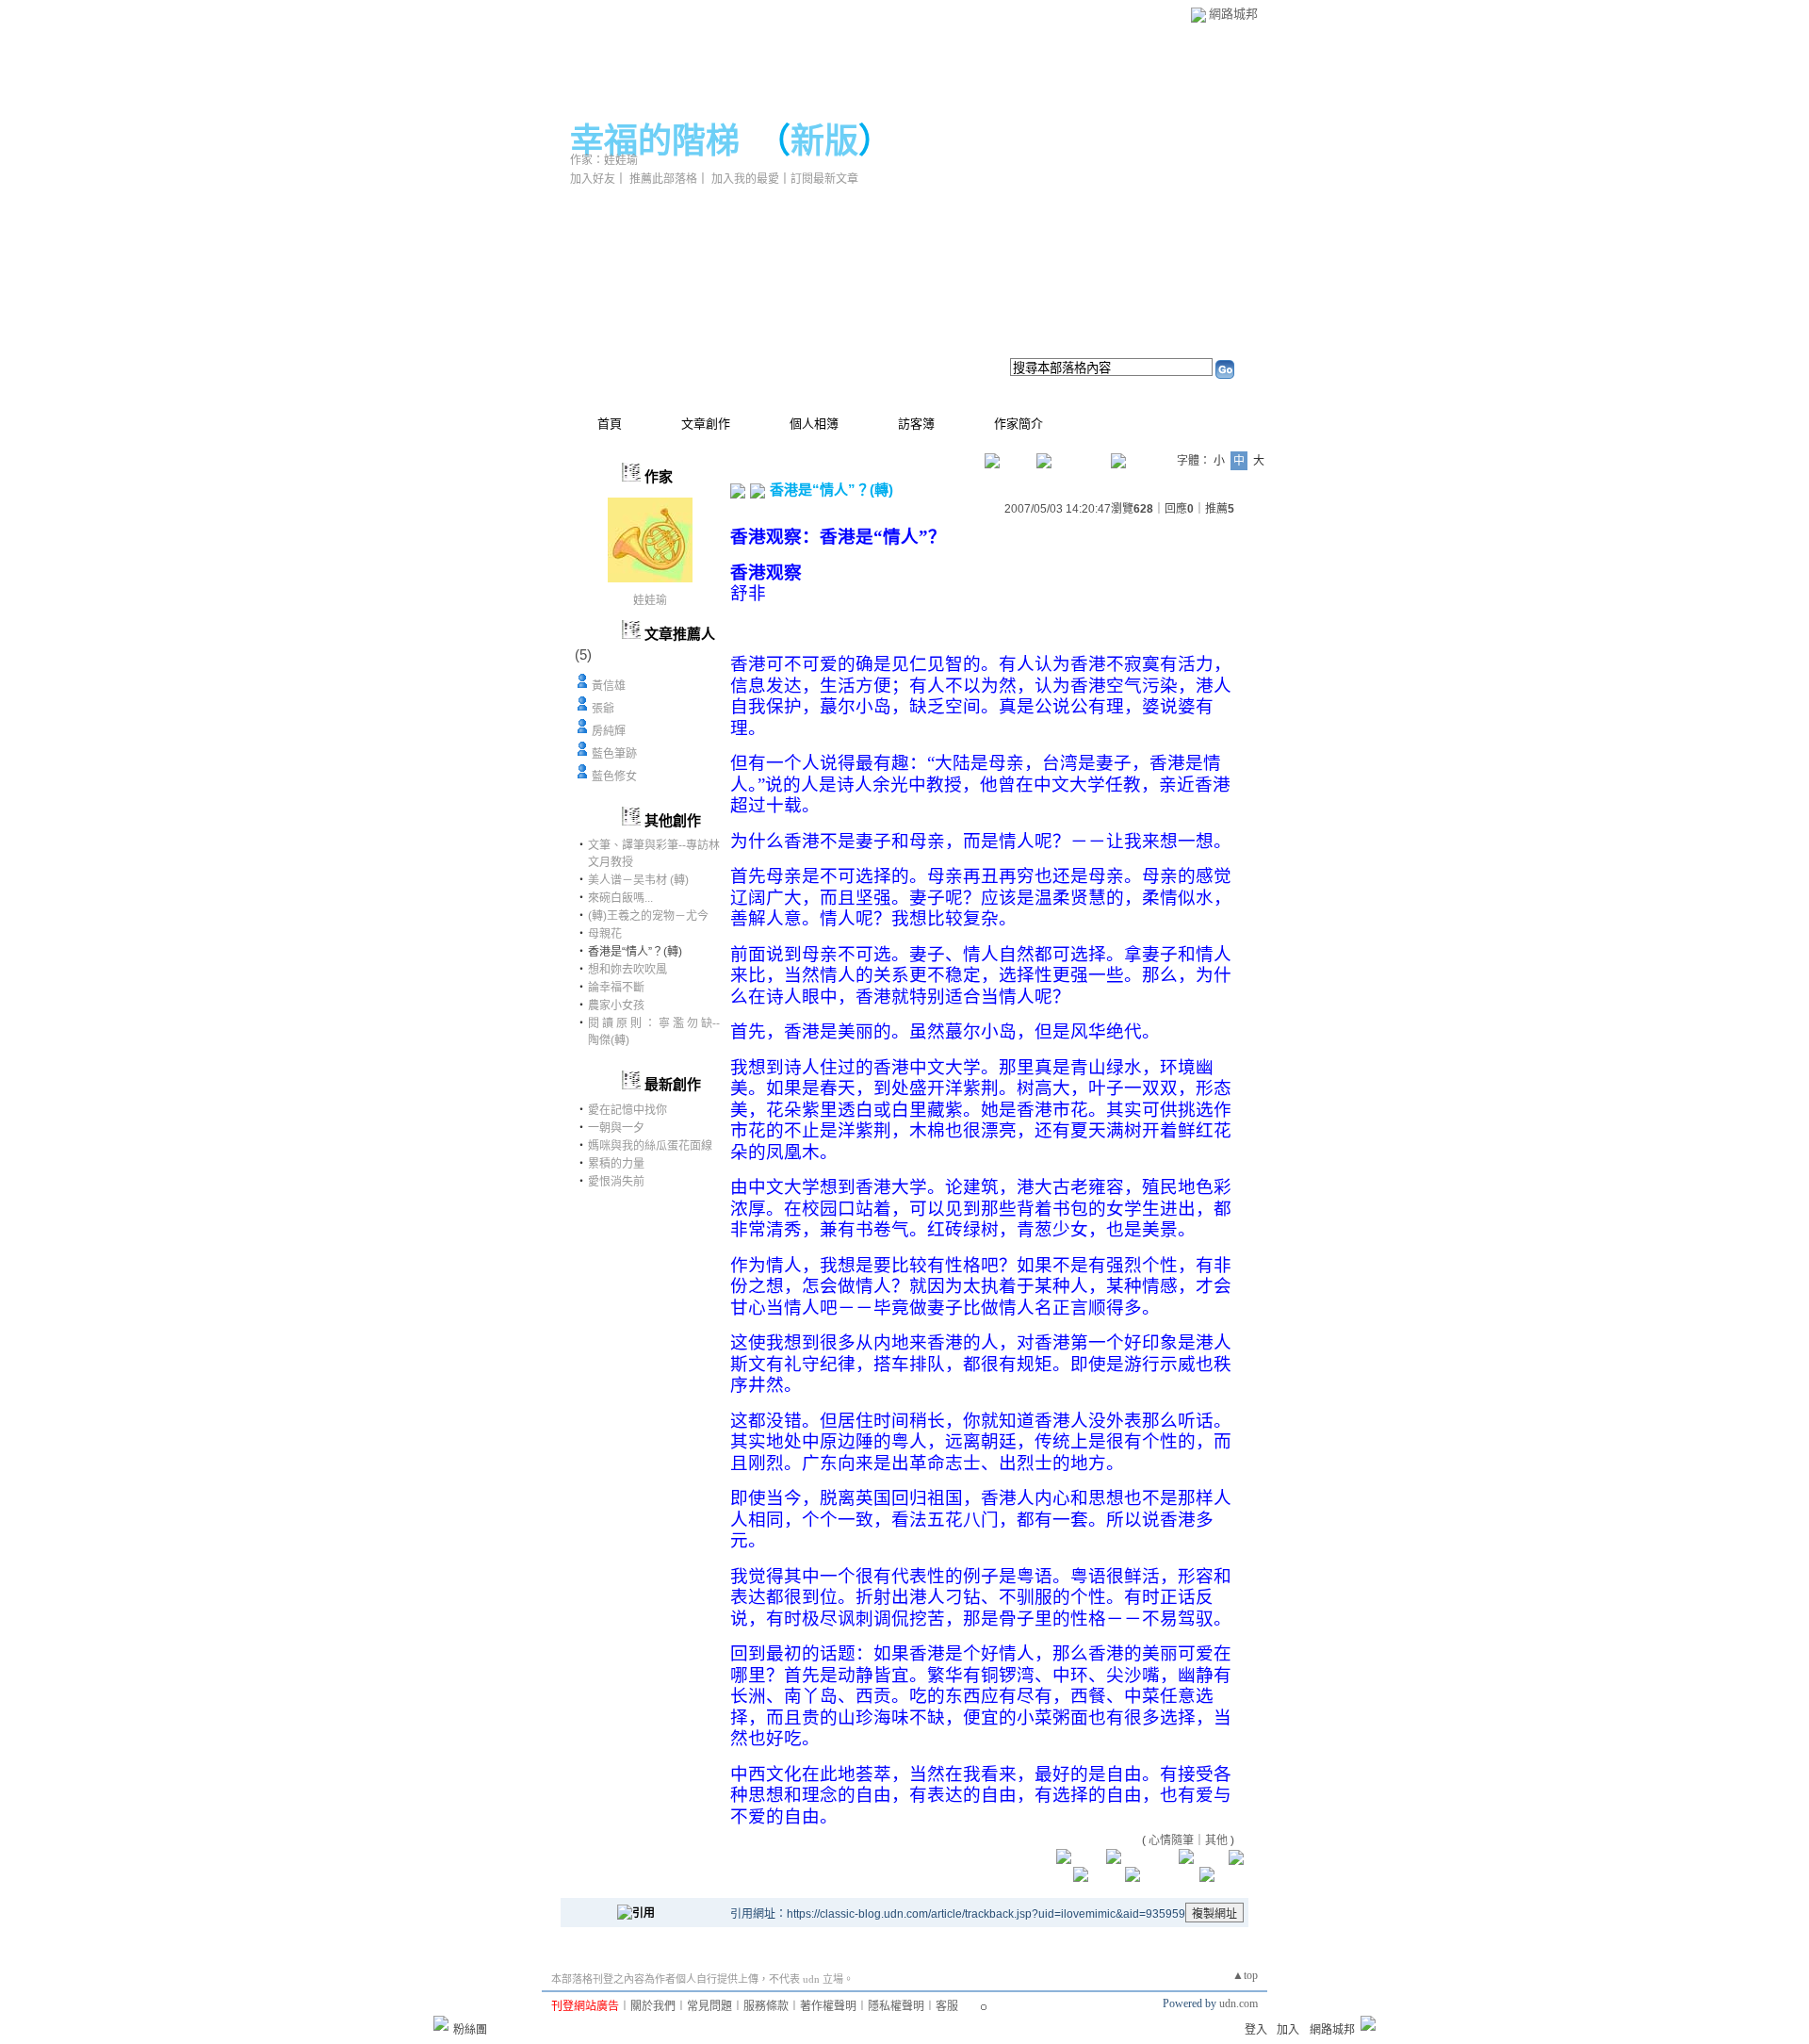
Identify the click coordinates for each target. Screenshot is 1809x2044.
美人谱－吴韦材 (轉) (638, 880)
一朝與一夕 (616, 1128)
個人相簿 (814, 424)
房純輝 (609, 731)
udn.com (1239, 2003)
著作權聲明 (828, 2006)
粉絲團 (470, 2030)
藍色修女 (614, 777)
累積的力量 (616, 1164)
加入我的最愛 (745, 179)
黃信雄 (609, 686)
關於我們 (653, 2006)
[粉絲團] (441, 2023)
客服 (947, 2006)
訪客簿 (916, 424)
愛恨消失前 (616, 1182)
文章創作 (706, 424)
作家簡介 (1019, 424)
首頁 (610, 424)
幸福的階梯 (655, 141)
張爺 (603, 709)
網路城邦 (1233, 14)
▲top (1245, 1975)
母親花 (605, 934)
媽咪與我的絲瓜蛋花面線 (650, 1146)
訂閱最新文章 (824, 179)
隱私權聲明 (896, 2006)
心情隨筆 (1171, 1840)
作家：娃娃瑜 (604, 160)
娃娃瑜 (650, 600)
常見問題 (709, 2006)
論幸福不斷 (616, 988)
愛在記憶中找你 (627, 1110)
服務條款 (766, 2006)
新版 (824, 141)
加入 (1288, 2030)
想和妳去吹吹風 (627, 970)
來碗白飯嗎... (620, 898)
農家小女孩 (616, 1006)
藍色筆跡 (614, 754)
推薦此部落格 (663, 179)
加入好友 (593, 179)
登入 (1256, 2030)
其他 (1216, 1840)
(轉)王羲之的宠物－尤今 (648, 916)
